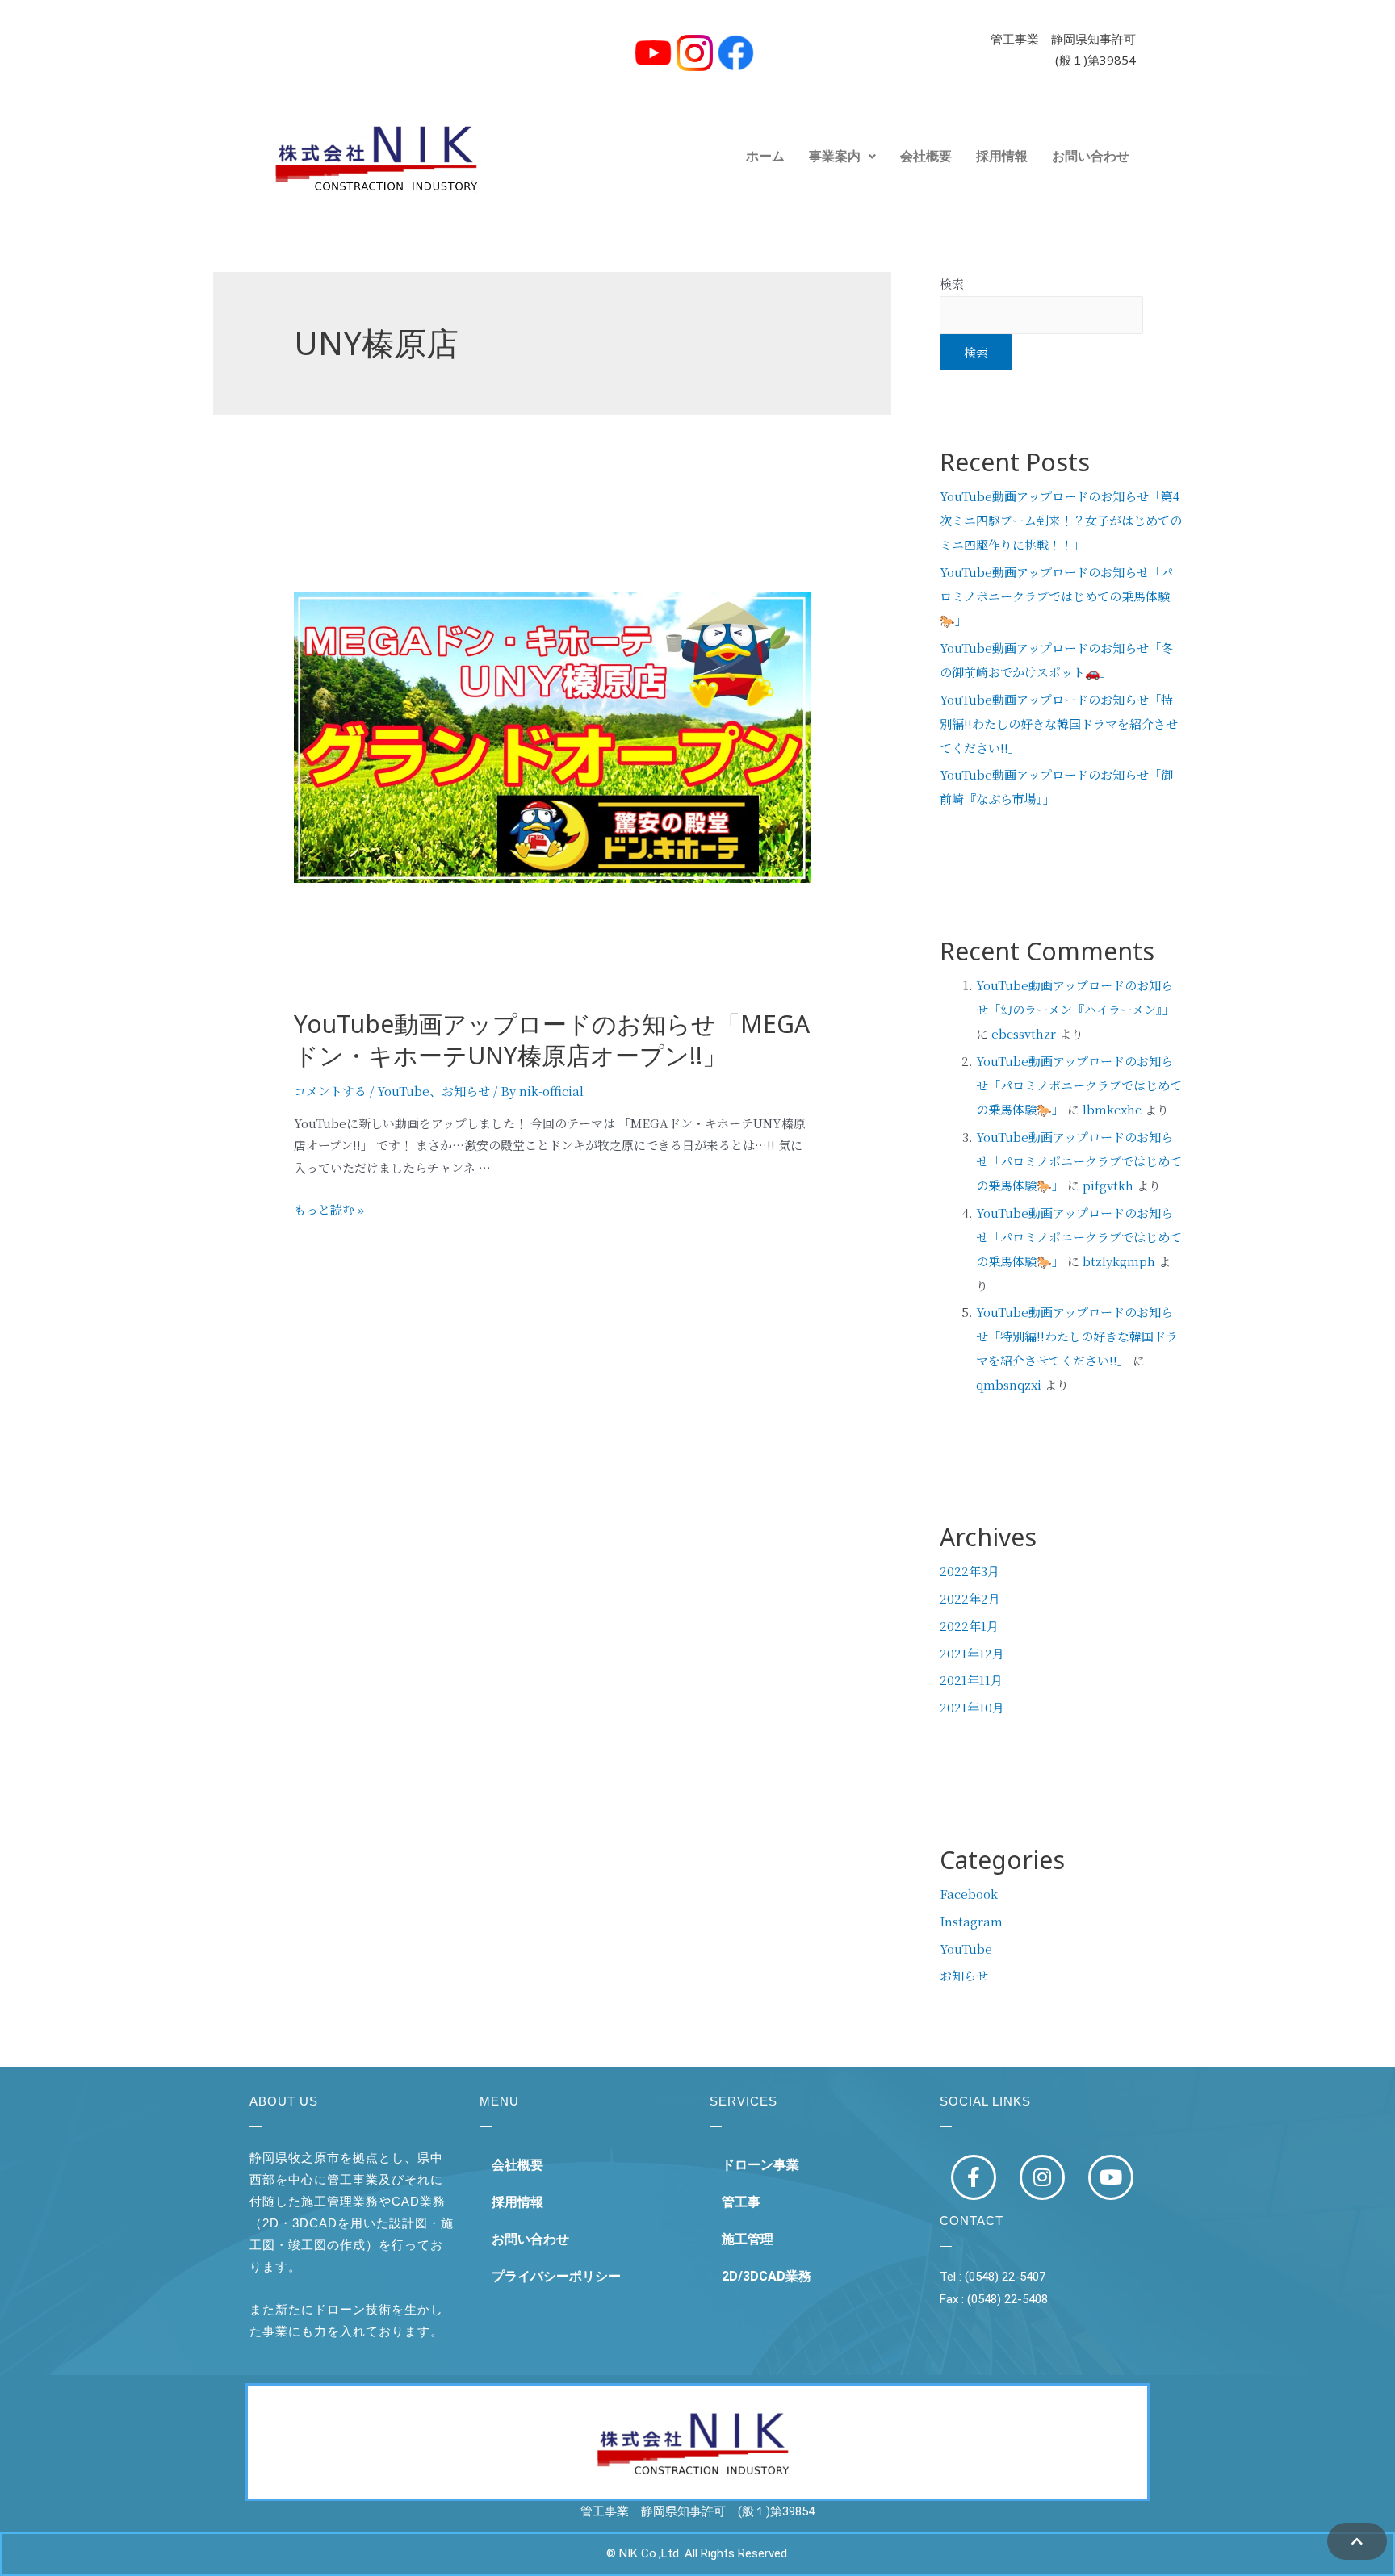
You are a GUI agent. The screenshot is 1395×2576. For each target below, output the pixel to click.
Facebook (969, 1894)
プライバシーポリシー (556, 2276)
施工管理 (748, 2239)
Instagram (971, 1921)
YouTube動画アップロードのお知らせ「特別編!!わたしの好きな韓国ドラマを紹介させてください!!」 (1059, 723)
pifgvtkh (1108, 1185)
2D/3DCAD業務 (767, 2276)
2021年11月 (971, 1680)
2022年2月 (970, 1598)
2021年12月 (972, 1653)
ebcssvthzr (1024, 1033)
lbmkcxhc (1112, 1109)
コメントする (330, 1091)
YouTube (403, 1091)
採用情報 (1002, 156)
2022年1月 (969, 1626)
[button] (842, 157)
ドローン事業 (760, 2165)
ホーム (765, 156)
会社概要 (926, 156)
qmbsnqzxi (1009, 1384)
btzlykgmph (1119, 1261)
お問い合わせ (1091, 156)
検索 (952, 284)
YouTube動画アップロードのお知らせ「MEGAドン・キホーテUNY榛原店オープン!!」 (552, 1046)
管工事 (741, 2202)
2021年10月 (972, 1707)
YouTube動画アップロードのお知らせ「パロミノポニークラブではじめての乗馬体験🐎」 (1056, 596)
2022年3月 (970, 1571)
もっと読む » (329, 1209)
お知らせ (466, 1091)
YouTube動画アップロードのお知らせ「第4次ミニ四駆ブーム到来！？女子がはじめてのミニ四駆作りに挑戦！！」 (1061, 520)
